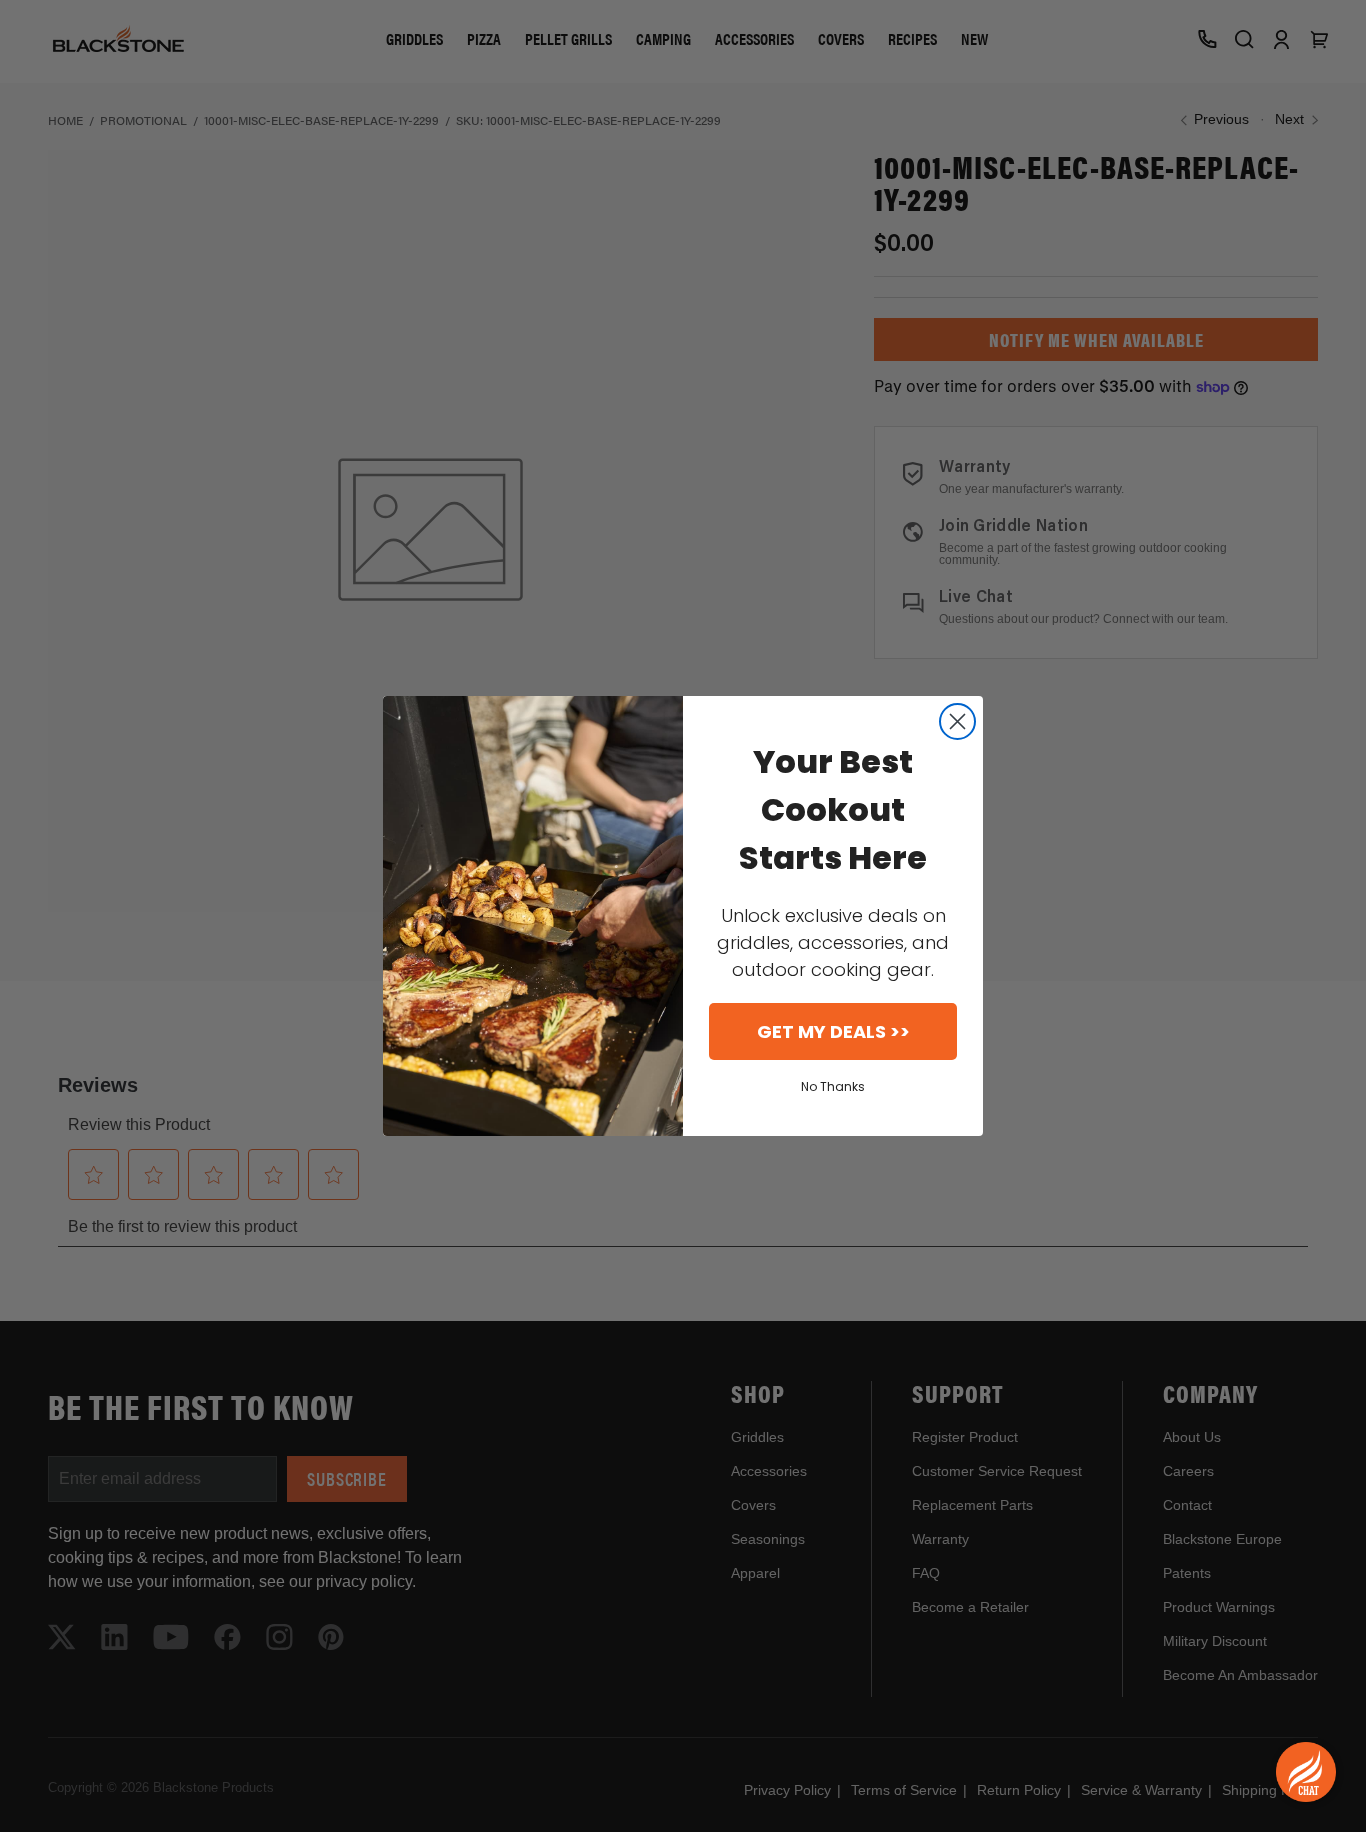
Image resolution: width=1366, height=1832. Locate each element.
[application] (1306, 1772)
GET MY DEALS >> (833, 1031)
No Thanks (833, 1086)
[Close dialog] (957, 721)
